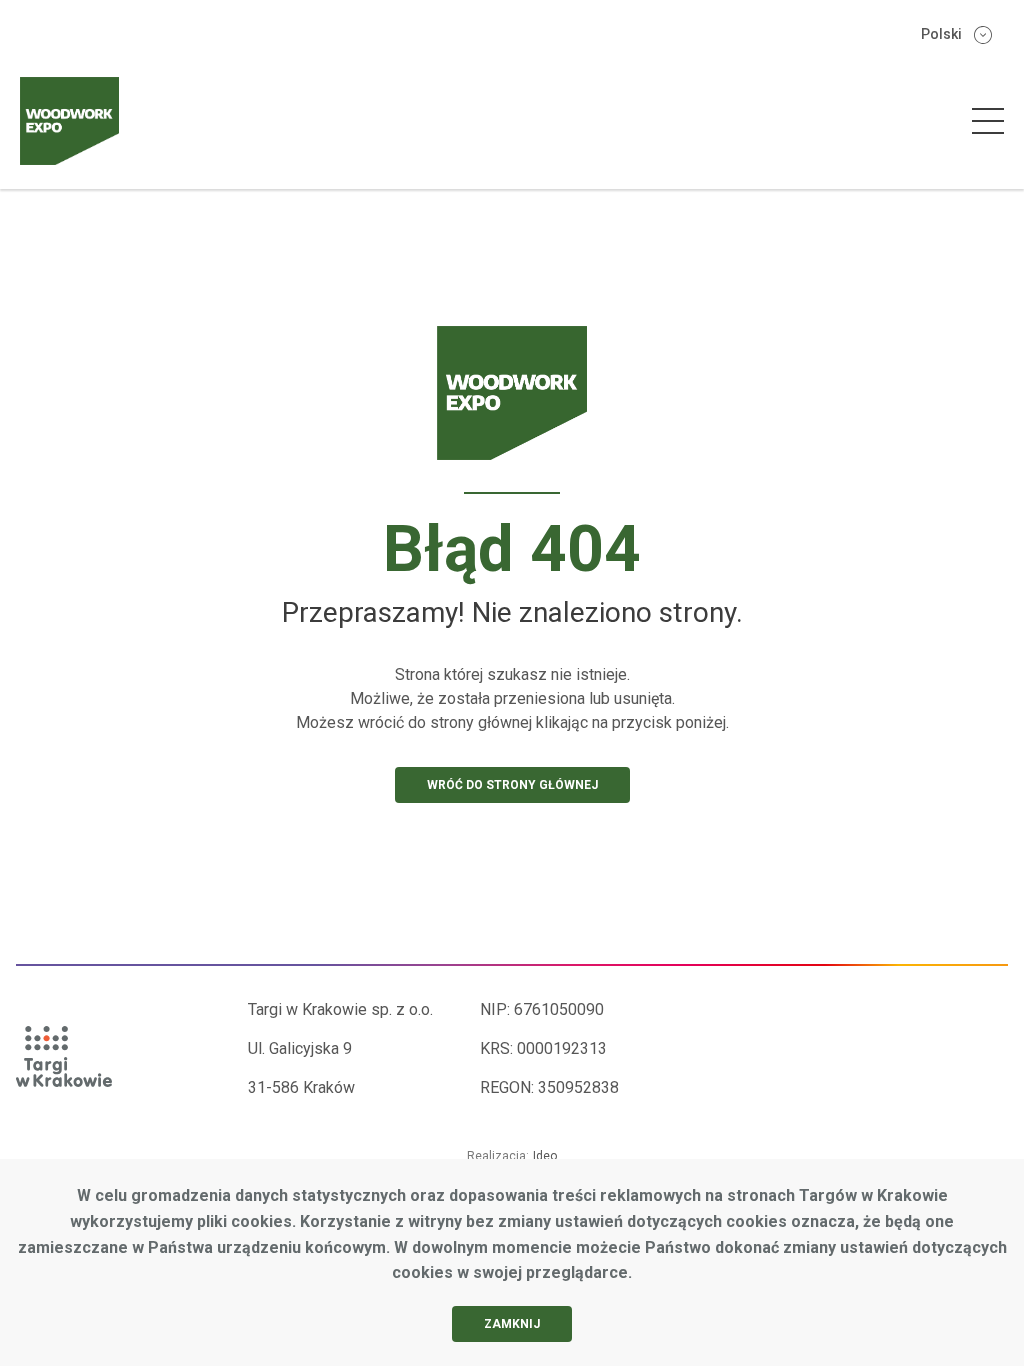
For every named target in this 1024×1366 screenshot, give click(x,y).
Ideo (545, 1156)
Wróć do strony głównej (512, 785)
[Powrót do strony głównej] (512, 410)
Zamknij (512, 1324)
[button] (988, 121)
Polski (941, 34)
